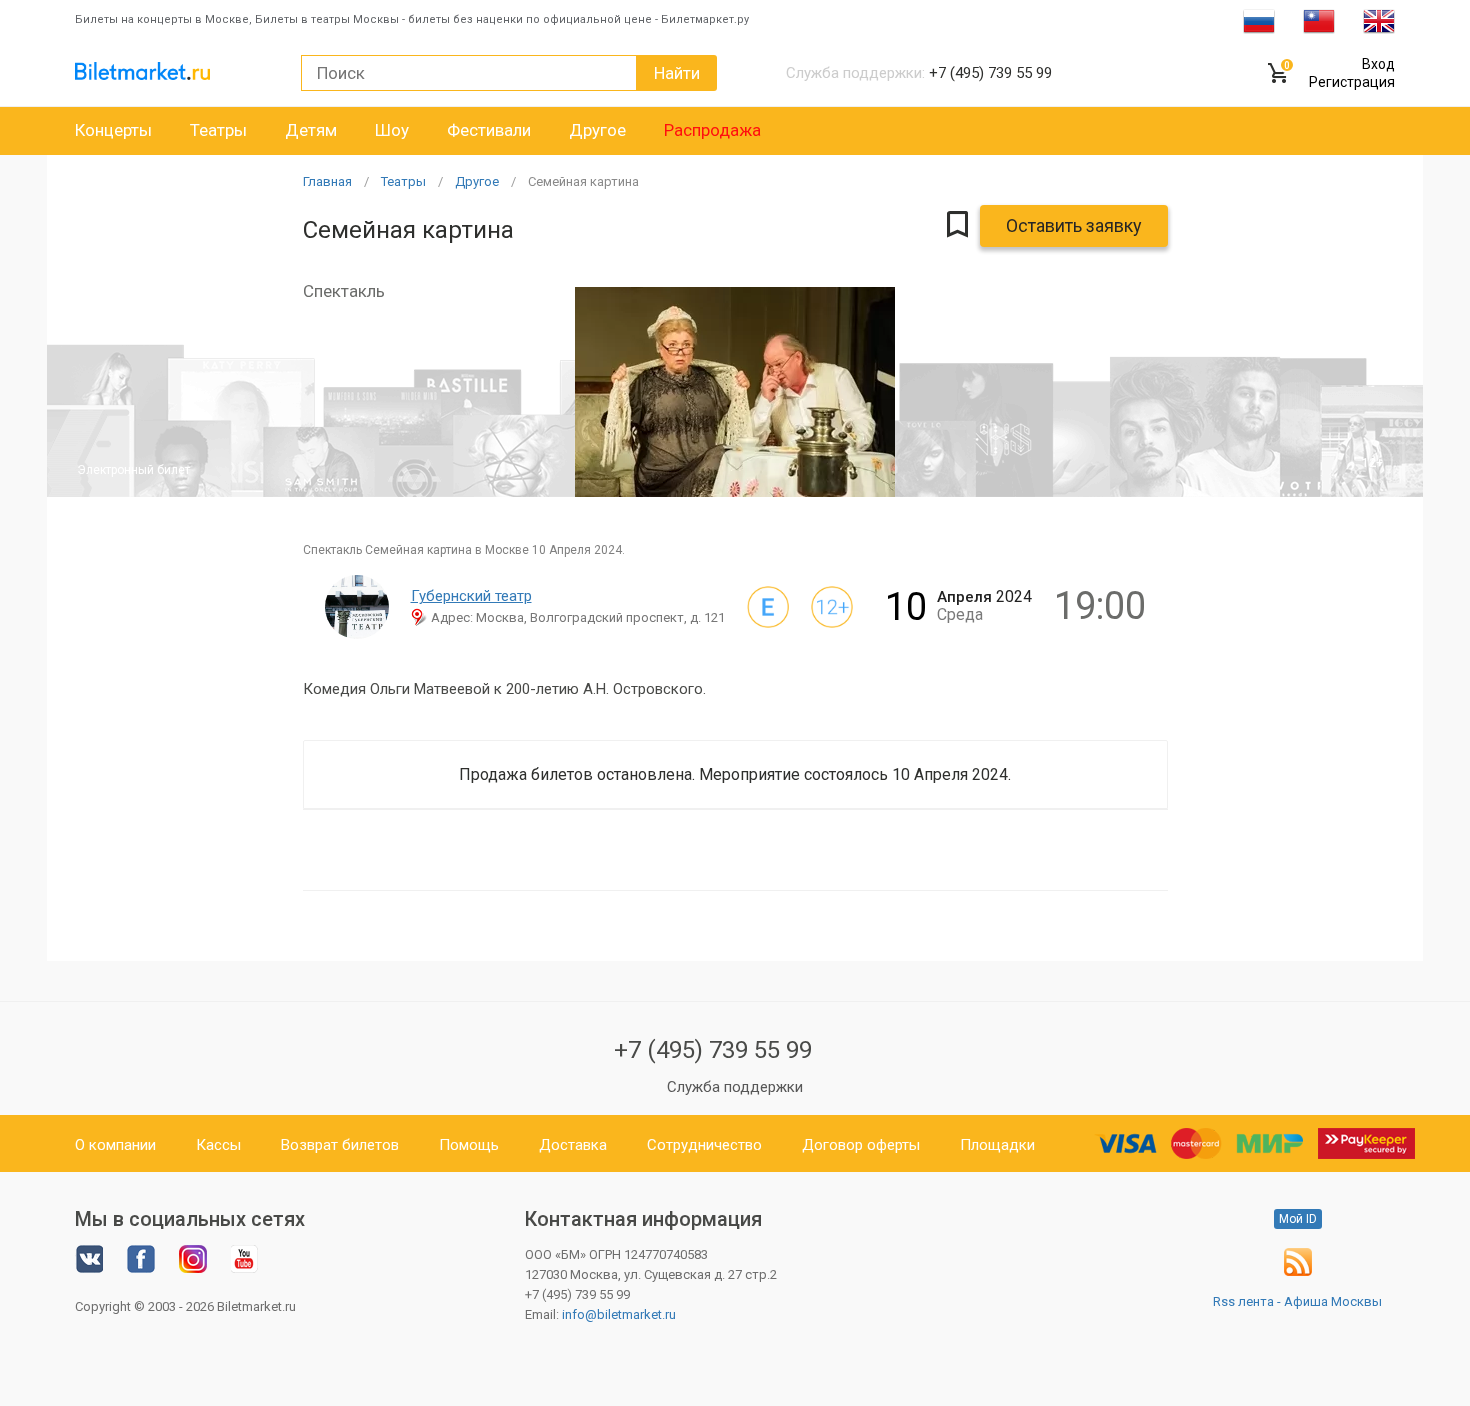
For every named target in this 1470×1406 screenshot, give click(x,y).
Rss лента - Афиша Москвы (1297, 1301)
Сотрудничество (704, 1145)
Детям (311, 130)
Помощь (469, 1145)
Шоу (392, 130)
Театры (218, 130)
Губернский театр (471, 596)
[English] (1379, 20)
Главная (327, 181)
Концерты (113, 130)
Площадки (997, 1145)
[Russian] (1259, 20)
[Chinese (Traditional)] (1319, 20)
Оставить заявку (1074, 225)
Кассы (218, 1145)
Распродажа (712, 130)
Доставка (573, 1145)
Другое (597, 130)
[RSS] (1298, 1271)
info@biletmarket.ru (619, 1314)
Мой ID (1298, 1219)
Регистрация (1352, 82)
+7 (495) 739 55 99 (713, 1050)
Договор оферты (861, 1145)
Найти (677, 73)
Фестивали (489, 130)
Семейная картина (583, 181)
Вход (1378, 64)
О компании (115, 1145)
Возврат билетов (340, 1145)
